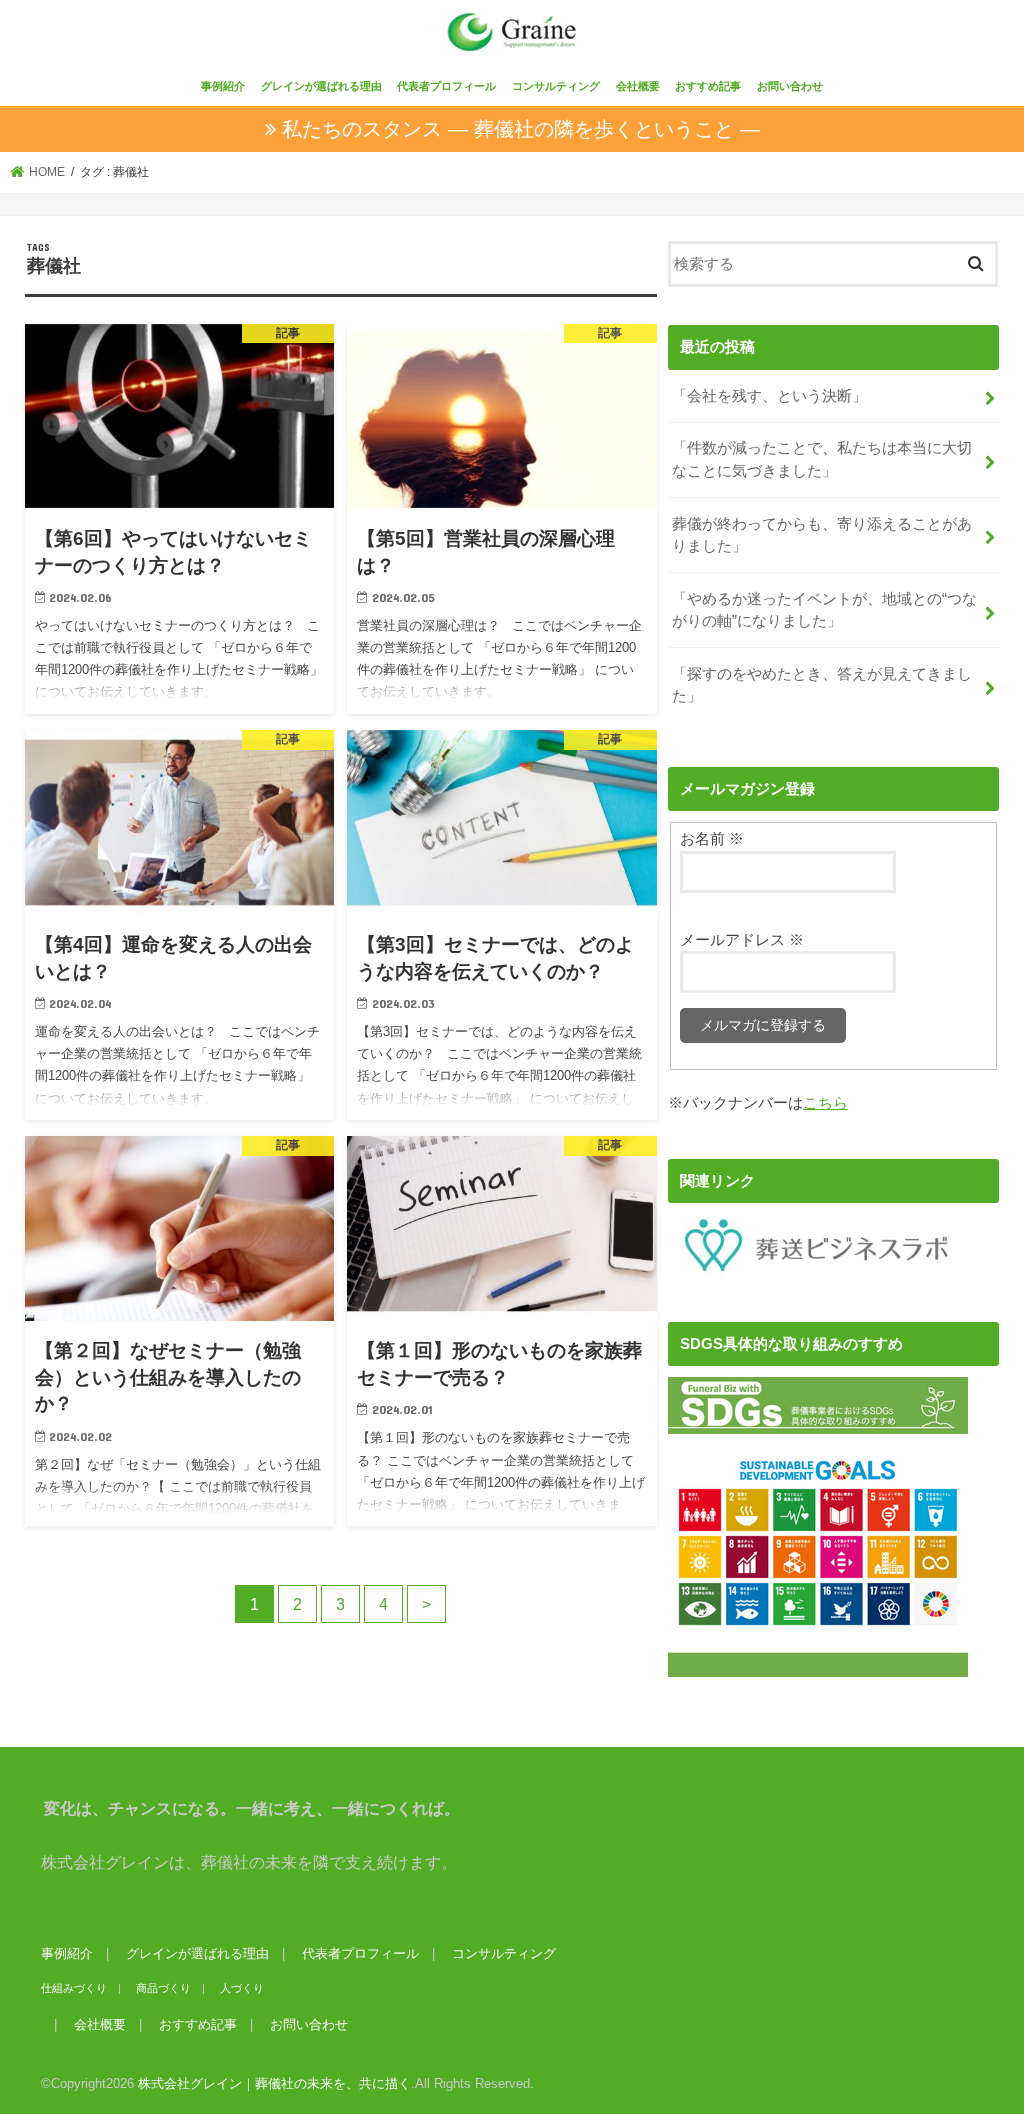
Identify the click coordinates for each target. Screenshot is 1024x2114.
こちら (825, 1103)
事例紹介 (223, 86)
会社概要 (638, 86)
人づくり (242, 1988)
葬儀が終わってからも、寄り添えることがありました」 (822, 535)
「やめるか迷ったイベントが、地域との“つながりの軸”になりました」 (824, 610)
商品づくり (163, 1988)
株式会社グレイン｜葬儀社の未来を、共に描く (274, 2083)
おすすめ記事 (708, 86)
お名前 (712, 839)
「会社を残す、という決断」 (769, 396)
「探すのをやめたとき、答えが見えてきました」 (822, 685)
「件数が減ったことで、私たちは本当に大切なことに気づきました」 (822, 459)
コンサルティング (556, 86)
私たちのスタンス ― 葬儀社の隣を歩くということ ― (521, 129)
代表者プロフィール (446, 86)
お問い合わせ (790, 86)
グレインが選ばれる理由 (321, 86)
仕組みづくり (74, 1988)
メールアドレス (742, 940)
